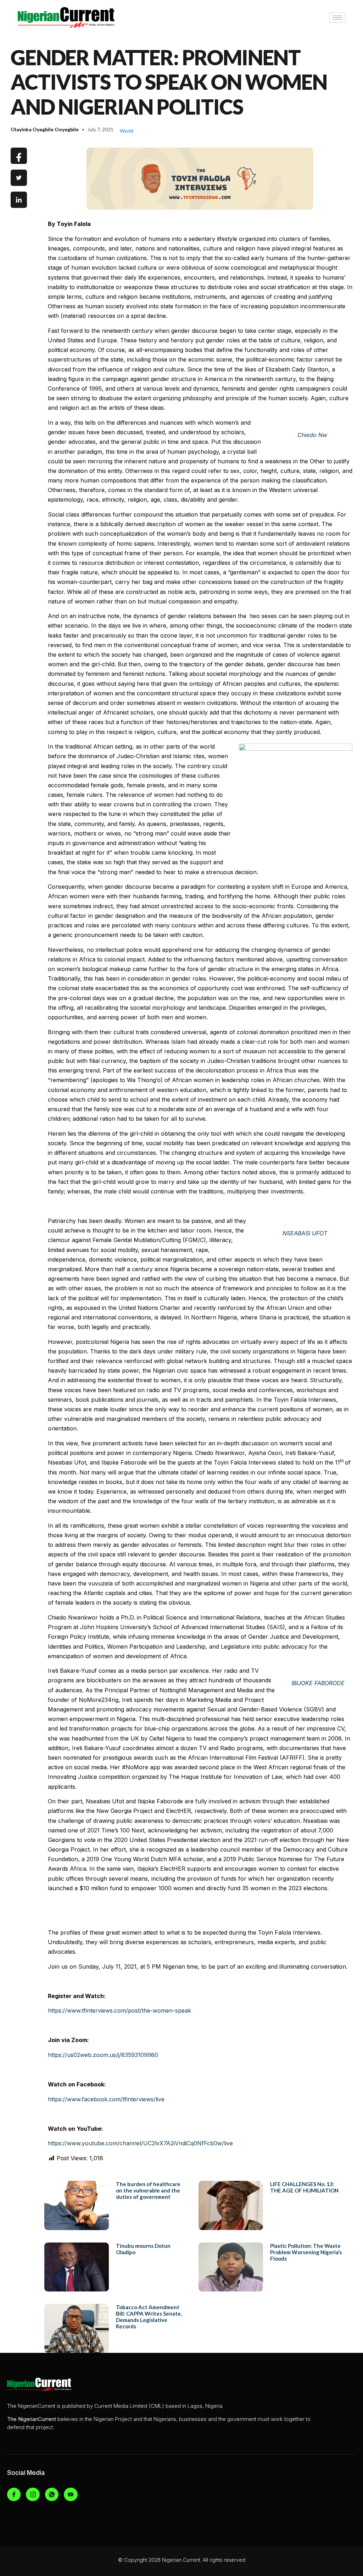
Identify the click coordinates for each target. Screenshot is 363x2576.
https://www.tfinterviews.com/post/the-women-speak (119, 2010)
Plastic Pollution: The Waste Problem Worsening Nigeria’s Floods (306, 2252)
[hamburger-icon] (337, 18)
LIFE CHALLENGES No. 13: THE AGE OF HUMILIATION (304, 2187)
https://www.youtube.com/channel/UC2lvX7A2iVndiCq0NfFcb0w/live (140, 2143)
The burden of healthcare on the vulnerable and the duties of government (148, 2190)
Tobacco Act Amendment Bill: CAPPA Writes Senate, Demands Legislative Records (149, 2317)
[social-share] (19, 156)
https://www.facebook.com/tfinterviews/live (106, 2099)
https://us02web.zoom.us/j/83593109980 (103, 2055)
